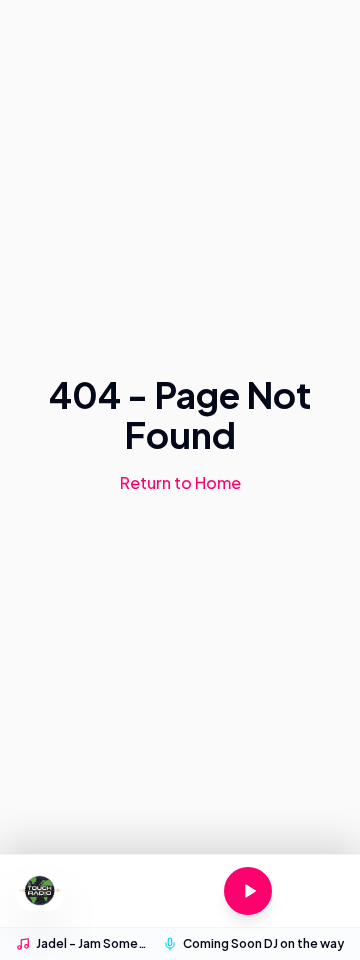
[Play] (248, 891)
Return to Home (180, 482)
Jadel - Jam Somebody (93, 943)
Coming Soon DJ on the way (263, 943)
